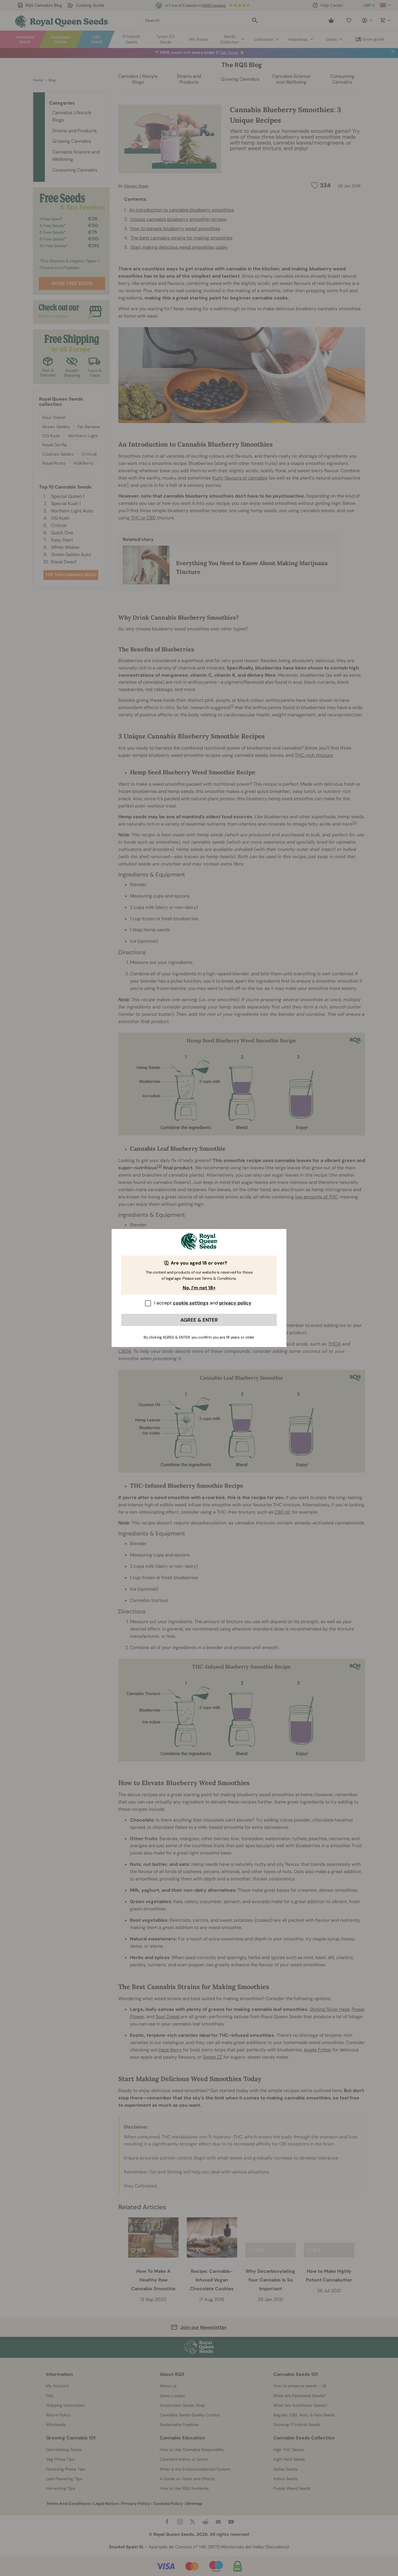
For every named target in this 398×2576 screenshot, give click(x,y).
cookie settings (191, 1303)
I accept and (203, 1303)
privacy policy (235, 1303)
